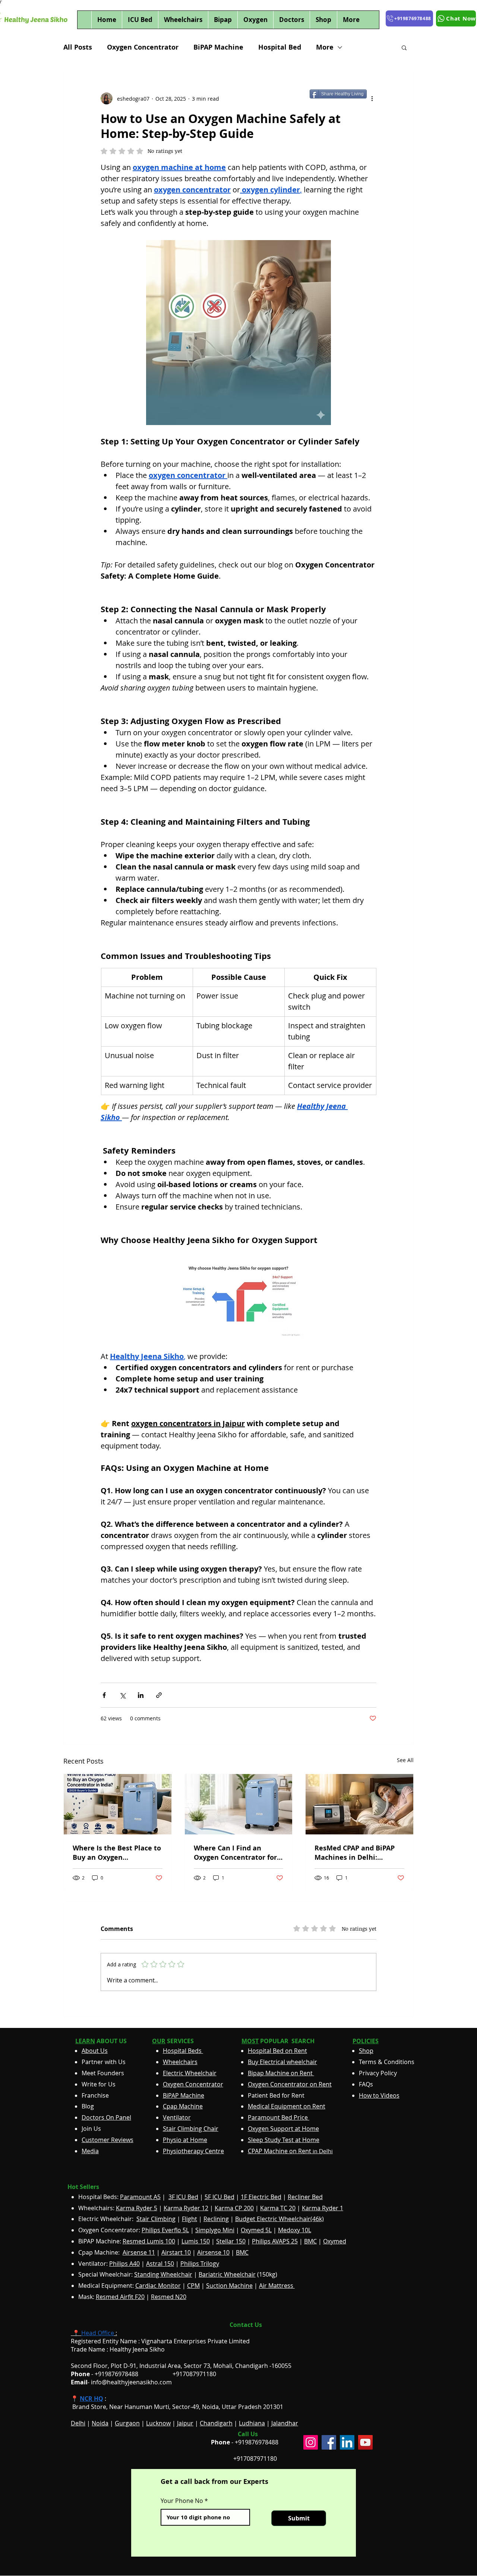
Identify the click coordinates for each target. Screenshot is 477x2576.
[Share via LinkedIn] (141, 1695)
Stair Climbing (156, 2219)
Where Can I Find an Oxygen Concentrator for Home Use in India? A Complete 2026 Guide (235, 1853)
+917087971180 (255, 2459)
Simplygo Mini (215, 2230)
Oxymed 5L (256, 2230)
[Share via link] (159, 1695)
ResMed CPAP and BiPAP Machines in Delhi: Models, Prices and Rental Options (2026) (358, 1853)
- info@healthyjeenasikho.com (121, 2382)
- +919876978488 (110, 2374)
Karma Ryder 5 (137, 2208)
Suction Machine (229, 2286)
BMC (310, 2241)
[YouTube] (365, 2442)
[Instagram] (311, 2442)
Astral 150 (160, 2264)
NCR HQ (91, 2399)
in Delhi (290, 2151)
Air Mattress (277, 2286)
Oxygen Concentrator (143, 47)
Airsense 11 (139, 2252)
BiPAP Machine (218, 47)
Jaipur (185, 2423)
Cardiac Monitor (158, 2286)
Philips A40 (124, 2264)
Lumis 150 (196, 2241)
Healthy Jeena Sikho (137, 2349)
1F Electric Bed (261, 2197)
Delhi (78, 2423)
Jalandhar (285, 2423)
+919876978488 (257, 2442)
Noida (100, 2423)
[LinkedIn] (347, 2442)
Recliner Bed (305, 2197)
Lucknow (158, 2423)
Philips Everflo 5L (165, 2230)
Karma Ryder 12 (186, 2208)
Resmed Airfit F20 (120, 2297)
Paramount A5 (140, 2197)
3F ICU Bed (183, 2197)
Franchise (95, 2095)
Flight (189, 2219)
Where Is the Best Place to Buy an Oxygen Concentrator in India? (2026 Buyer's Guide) (117, 1853)
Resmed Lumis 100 (149, 2241)
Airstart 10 (176, 2252)
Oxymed (335, 2241)
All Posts (78, 47)
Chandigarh (216, 2423)
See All (405, 1760)
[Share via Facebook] (104, 1695)
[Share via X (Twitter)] (122, 1695)
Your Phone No (182, 2501)
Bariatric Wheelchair (227, 2274)
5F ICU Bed (219, 2197)
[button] (404, 47)
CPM (193, 2286)
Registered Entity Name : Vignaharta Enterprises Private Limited (160, 2341)
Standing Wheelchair (163, 2274)
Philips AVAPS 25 (275, 2241)
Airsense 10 (213, 2252)
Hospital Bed (280, 47)
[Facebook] (329, 2442)
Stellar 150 (231, 2241)
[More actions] (372, 98)
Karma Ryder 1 (323, 2208)
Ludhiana (252, 2423)
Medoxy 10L (295, 2230)
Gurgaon (127, 2423)
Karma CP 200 (234, 2208)
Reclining (216, 2219)
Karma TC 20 (278, 2208)
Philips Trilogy (200, 2264)
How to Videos (379, 2095)
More (325, 47)
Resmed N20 (169, 2297)
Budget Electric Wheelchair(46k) (279, 2219)
